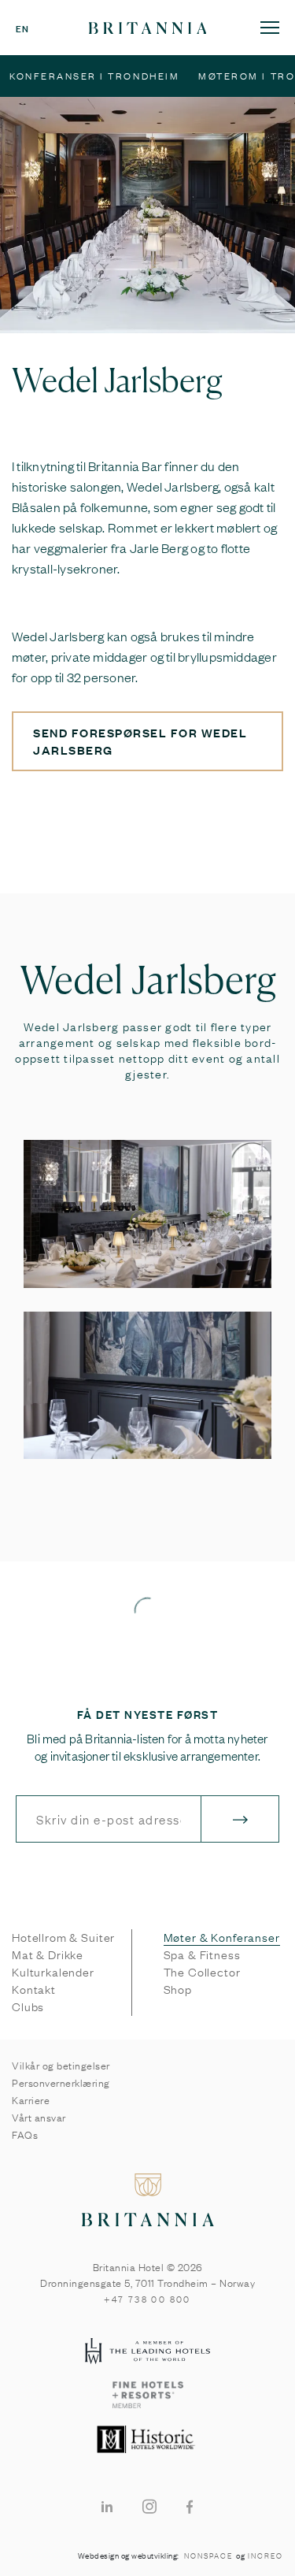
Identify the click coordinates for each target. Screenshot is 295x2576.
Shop (178, 1989)
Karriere (31, 2099)
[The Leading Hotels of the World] (147, 2352)
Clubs (28, 2006)
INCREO (265, 2556)
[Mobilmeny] (270, 27)
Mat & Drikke (48, 1954)
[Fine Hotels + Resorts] (147, 2396)
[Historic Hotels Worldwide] (147, 2441)
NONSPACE (208, 2556)
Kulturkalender (53, 1972)
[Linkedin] (107, 2505)
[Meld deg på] (240, 1819)
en (22, 28)
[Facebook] (190, 2505)
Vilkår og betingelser (61, 2065)
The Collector (202, 1972)
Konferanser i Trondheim (94, 76)
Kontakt (34, 1989)
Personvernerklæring (61, 2082)
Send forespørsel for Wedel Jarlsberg (140, 741)
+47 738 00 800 (147, 2299)
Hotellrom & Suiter (63, 1937)
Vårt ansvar (39, 2117)
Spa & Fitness (202, 1954)
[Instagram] (149, 2505)
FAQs (25, 2134)
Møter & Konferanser (222, 1937)
